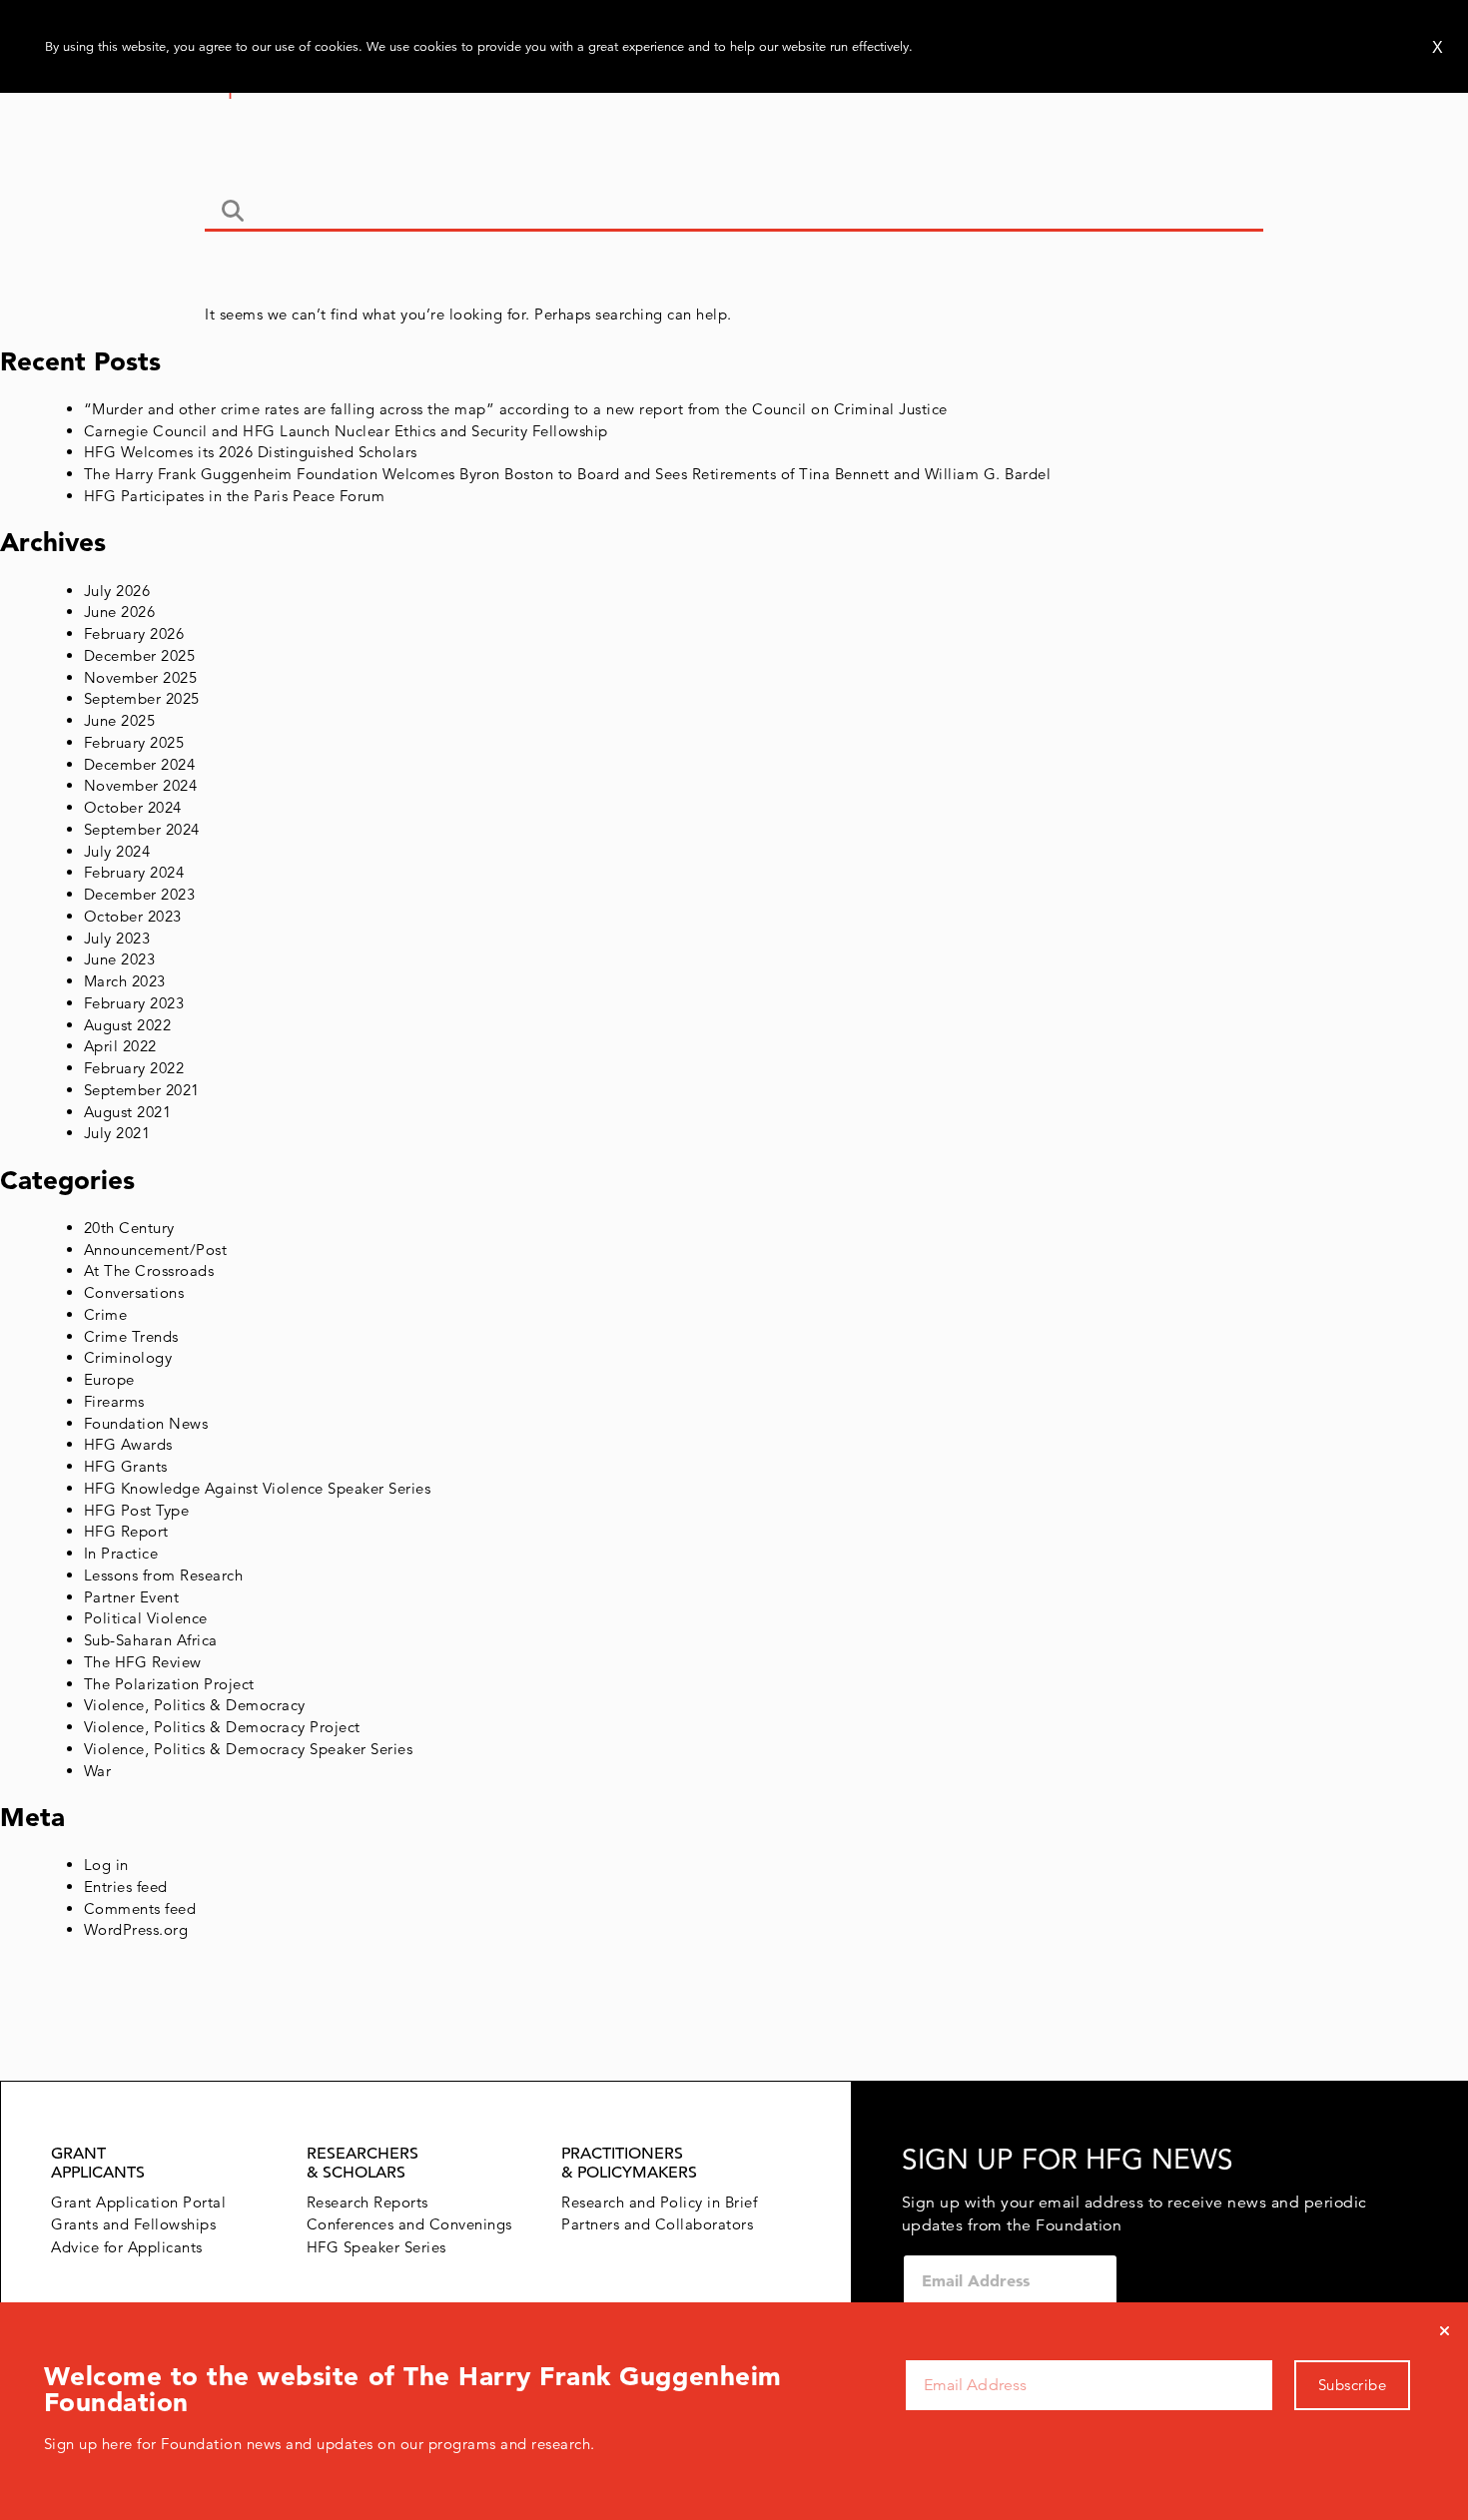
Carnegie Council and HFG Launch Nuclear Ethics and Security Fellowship (346, 431)
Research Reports (367, 2202)
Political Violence (146, 1618)
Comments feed (140, 1908)
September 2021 (142, 1090)
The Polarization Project (169, 1684)
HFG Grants (126, 1466)
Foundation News (146, 1423)
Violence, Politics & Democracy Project (222, 1727)
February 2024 (134, 872)
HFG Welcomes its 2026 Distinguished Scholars (251, 452)
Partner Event (132, 1597)
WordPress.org (136, 1929)
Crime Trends (131, 1336)
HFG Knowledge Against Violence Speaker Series (258, 1488)
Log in (106, 1865)
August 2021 (128, 1112)
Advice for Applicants (127, 2247)
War (98, 1771)
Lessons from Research (164, 1575)
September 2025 (142, 698)
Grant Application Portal (138, 2202)
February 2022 (134, 1068)
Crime (106, 1314)
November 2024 (141, 785)
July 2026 (117, 591)
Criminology (128, 1357)
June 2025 (120, 720)
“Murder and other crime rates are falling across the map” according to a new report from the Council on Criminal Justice (516, 409)
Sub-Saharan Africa (151, 1640)
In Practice (121, 1553)
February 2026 (134, 633)
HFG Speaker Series (376, 2247)
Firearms (114, 1401)
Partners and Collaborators (657, 2224)
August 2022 (128, 1025)
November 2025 (141, 677)
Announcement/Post (156, 1250)
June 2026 (120, 612)
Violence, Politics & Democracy (195, 1705)
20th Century (129, 1228)
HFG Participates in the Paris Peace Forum (235, 496)
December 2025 (140, 655)
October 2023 (133, 916)
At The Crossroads (149, 1270)
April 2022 (120, 1046)
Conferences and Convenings (409, 2224)
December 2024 (140, 764)
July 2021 (117, 1133)
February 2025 (134, 742)
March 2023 (125, 981)
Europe (109, 1379)
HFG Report (126, 1531)
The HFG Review (143, 1662)
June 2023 (120, 959)
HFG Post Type (137, 1510)
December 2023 (140, 894)
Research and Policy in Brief (659, 2202)
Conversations (134, 1292)
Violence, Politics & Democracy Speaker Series (249, 1749)
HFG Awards (128, 1444)
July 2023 (117, 938)
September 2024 (142, 829)
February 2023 (134, 1003)
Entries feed (126, 1887)
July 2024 (117, 851)
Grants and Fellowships (133, 2224)
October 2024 (133, 807)
